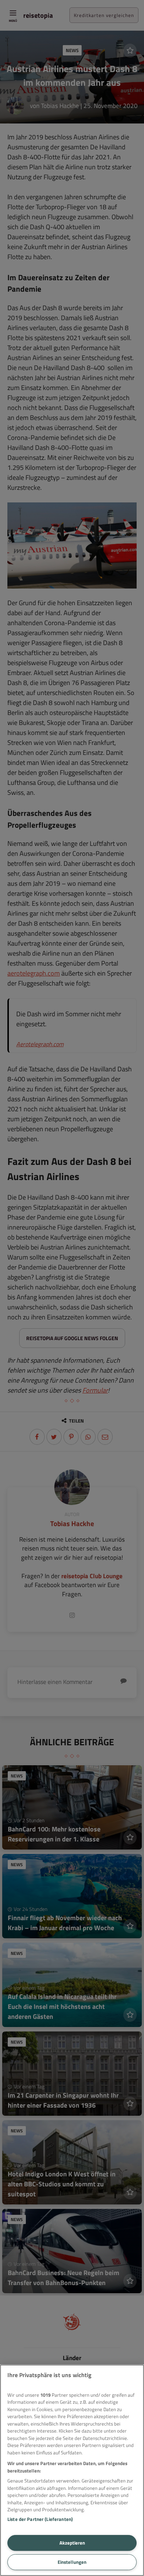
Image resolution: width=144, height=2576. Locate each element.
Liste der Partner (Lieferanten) (40, 2519)
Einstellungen (72, 2562)
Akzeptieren (72, 2543)
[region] (72, 2470)
